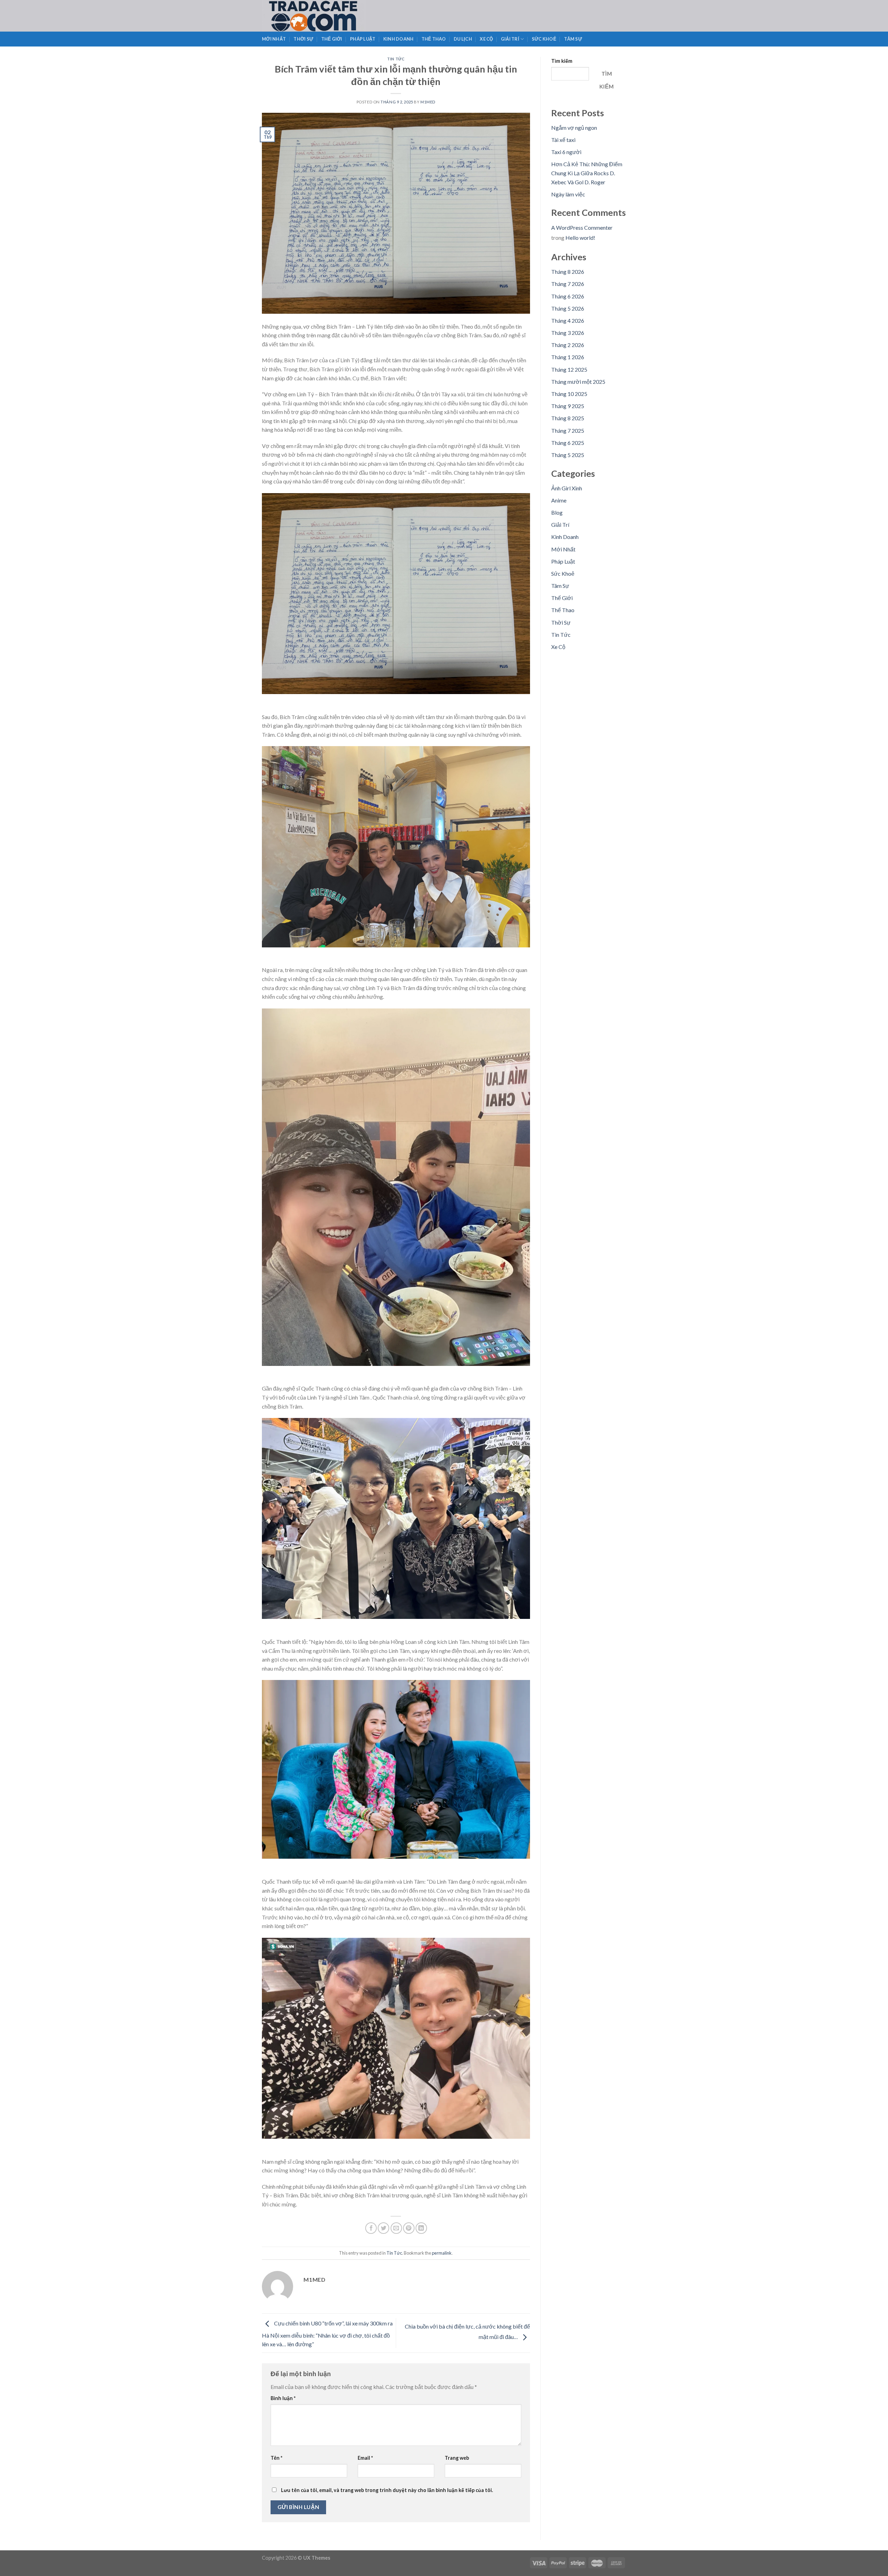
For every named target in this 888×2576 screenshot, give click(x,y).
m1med (428, 102)
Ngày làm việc (568, 194)
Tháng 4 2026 (568, 320)
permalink (442, 2253)
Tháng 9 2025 (568, 406)
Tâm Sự (573, 39)
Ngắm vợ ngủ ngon (574, 128)
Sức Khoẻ (544, 39)
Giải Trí (510, 39)
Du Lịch (463, 39)
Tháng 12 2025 (569, 369)
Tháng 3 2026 (568, 333)
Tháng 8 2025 (568, 418)
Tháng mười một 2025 (578, 382)
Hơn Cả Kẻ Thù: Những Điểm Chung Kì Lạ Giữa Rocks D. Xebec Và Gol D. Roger (587, 173)
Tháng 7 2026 (568, 284)
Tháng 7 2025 (568, 430)
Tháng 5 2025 (568, 455)
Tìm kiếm (562, 61)
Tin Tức (396, 59)
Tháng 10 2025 (569, 394)
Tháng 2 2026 (568, 345)
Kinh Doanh (399, 39)
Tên (276, 2458)
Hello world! (580, 238)
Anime (559, 500)
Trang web (457, 2458)
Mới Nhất (274, 39)
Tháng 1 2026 (568, 357)
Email (365, 2458)
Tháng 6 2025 (568, 443)
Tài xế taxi (563, 140)
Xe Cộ (486, 39)
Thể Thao (434, 39)
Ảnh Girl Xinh (567, 488)
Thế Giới (332, 39)
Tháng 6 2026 (568, 296)
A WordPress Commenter (582, 227)
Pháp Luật (363, 39)
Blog (557, 512)
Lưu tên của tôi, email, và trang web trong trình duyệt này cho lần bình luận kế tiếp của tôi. (387, 2490)
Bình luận (283, 2398)
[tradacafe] (328, 16)
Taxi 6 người (566, 152)
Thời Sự (303, 39)
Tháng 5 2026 (568, 308)
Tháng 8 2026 (568, 272)
